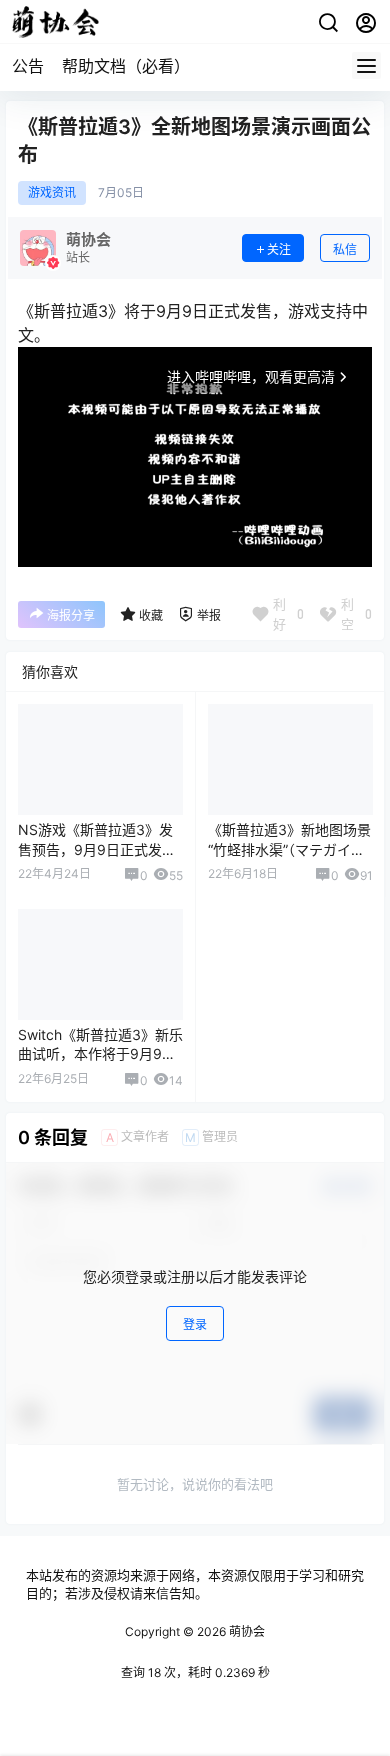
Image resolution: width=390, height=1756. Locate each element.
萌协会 (245, 1631)
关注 (279, 249)
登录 (195, 1324)
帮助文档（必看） (126, 66)
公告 (28, 66)
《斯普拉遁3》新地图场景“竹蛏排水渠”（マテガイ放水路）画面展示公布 (289, 849)
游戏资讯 (52, 193)
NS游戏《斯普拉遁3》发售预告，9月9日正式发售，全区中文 (95, 849)
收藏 (151, 615)
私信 (345, 249)
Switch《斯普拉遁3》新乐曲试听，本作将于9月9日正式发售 (100, 1054)
